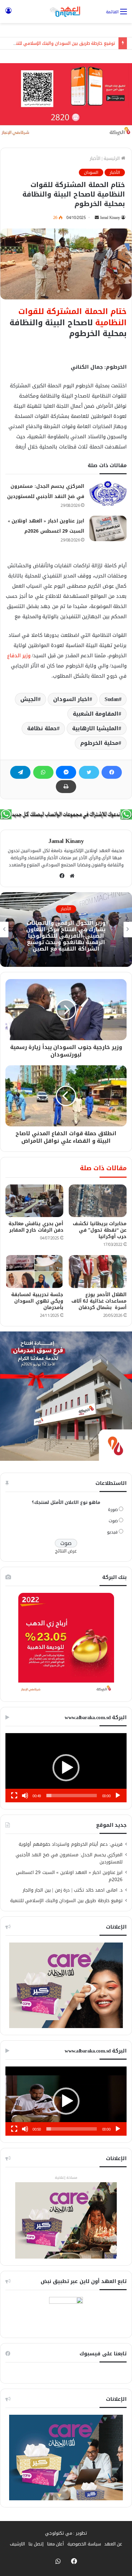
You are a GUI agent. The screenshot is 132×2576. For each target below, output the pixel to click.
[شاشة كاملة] (14, 1796)
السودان (91, 172)
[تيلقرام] (20, 772)
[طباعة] (66, 787)
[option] (66, 930)
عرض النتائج (66, 1551)
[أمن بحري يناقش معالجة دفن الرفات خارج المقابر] (34, 1201)
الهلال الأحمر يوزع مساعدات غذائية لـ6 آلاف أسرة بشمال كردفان (99, 1301)
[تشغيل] (118, 1796)
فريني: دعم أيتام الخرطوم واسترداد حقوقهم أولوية (71, 1844)
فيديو (112, 1532)
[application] (66, 1768)
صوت (113, 1521)
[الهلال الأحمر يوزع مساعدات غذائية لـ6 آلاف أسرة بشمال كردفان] (98, 1271)
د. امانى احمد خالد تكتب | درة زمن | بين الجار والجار (73, 1890)
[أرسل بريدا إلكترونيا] (97, 218)
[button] (66, 1768)
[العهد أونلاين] (66, 12)
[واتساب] (43, 772)
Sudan (112, 699)
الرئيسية (112, 158)
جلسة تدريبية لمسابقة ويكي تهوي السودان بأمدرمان (37, 1301)
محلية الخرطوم (100, 743)
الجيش (29, 699)
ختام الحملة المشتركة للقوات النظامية (73, 317)
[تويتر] (89, 772)
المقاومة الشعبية (96, 714)
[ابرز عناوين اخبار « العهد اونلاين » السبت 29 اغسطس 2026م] (108, 528)
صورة (113, 1510)
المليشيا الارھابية (95, 728)
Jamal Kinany (110, 218)
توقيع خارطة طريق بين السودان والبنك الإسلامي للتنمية (62, 43)
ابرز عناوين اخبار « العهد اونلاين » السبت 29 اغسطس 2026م (69, 1876)
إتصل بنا (36, 2544)
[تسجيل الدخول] (8, 14)
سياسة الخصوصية (84, 2544)
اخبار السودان (71, 699)
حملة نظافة (42, 728)
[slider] (72, 1796)
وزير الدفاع (19, 656)
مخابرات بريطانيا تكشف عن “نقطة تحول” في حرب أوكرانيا (100, 1230)
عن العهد (113, 2544)
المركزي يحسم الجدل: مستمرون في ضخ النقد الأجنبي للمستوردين (69, 1858)
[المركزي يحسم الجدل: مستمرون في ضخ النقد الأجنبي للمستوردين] (108, 494)
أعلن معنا (56, 2544)
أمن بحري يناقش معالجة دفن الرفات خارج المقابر (36, 1227)
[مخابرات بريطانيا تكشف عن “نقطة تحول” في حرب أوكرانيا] (98, 1201)
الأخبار (95, 158)
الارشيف (17, 2544)
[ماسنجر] (66, 772)
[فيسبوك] (112, 772)
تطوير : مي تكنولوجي (66, 2533)
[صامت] (25, 1796)
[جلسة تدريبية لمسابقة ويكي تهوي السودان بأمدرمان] (34, 1271)
